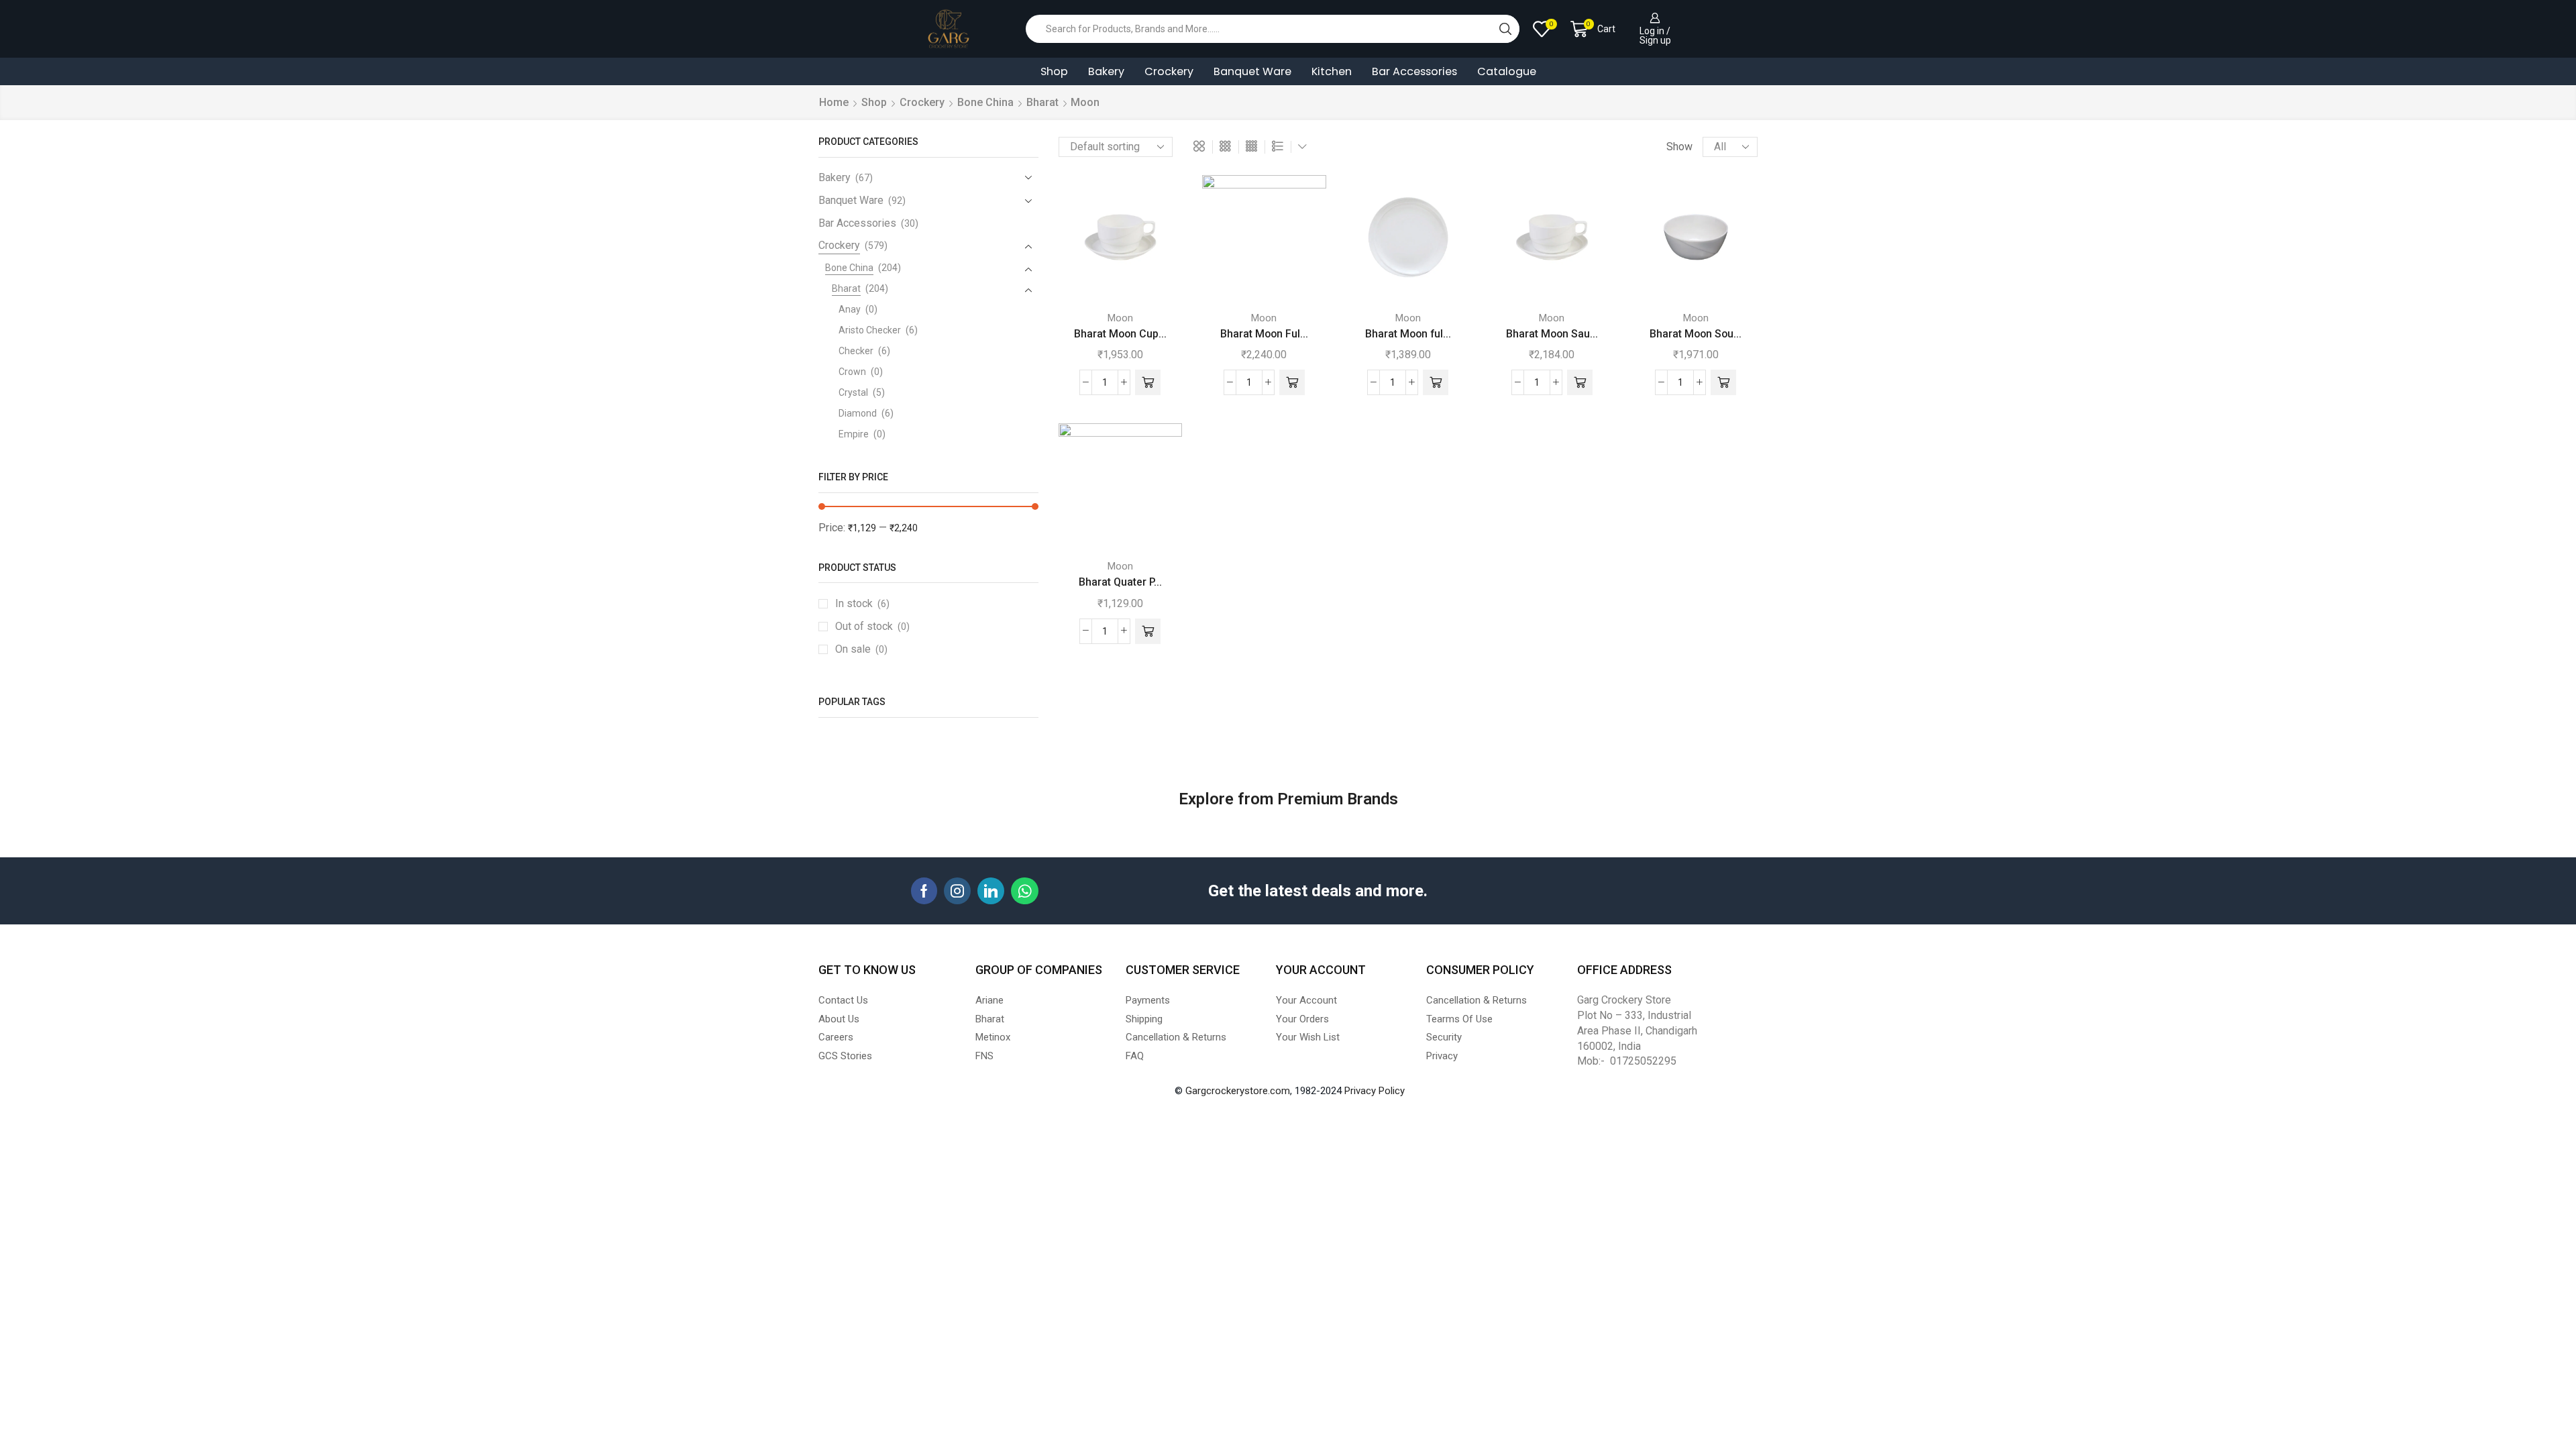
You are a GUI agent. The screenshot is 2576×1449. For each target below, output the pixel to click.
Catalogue (1507, 71)
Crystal (853, 392)
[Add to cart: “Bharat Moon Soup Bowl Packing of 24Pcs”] (1723, 382)
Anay (850, 309)
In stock (862, 603)
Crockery (1169, 71)
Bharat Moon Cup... (1120, 334)
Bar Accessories (1414, 71)
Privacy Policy (1375, 1091)
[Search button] (1505, 29)
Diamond (858, 413)
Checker (856, 351)
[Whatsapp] (1025, 891)
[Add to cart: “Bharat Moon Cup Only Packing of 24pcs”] (1148, 382)
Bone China (985, 102)
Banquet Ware (1252, 71)
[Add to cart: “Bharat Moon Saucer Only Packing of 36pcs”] (1580, 382)
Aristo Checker (870, 330)
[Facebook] (924, 891)
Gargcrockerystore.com (1238, 1091)
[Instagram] (957, 891)
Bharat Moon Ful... (1264, 334)
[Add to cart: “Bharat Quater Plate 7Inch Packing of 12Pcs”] (1148, 631)
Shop (1054, 71)
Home (834, 102)
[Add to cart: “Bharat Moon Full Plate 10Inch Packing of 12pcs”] (1292, 382)
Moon (1120, 318)
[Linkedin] (991, 891)
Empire (854, 434)
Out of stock (872, 626)
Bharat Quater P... (1120, 582)
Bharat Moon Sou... (1696, 334)
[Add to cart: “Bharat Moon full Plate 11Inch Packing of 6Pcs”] (1436, 382)
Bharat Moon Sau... (1552, 334)
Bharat (1042, 102)
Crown (852, 372)
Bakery (1106, 71)
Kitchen (1332, 71)
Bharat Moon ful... (1408, 334)
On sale (861, 649)
